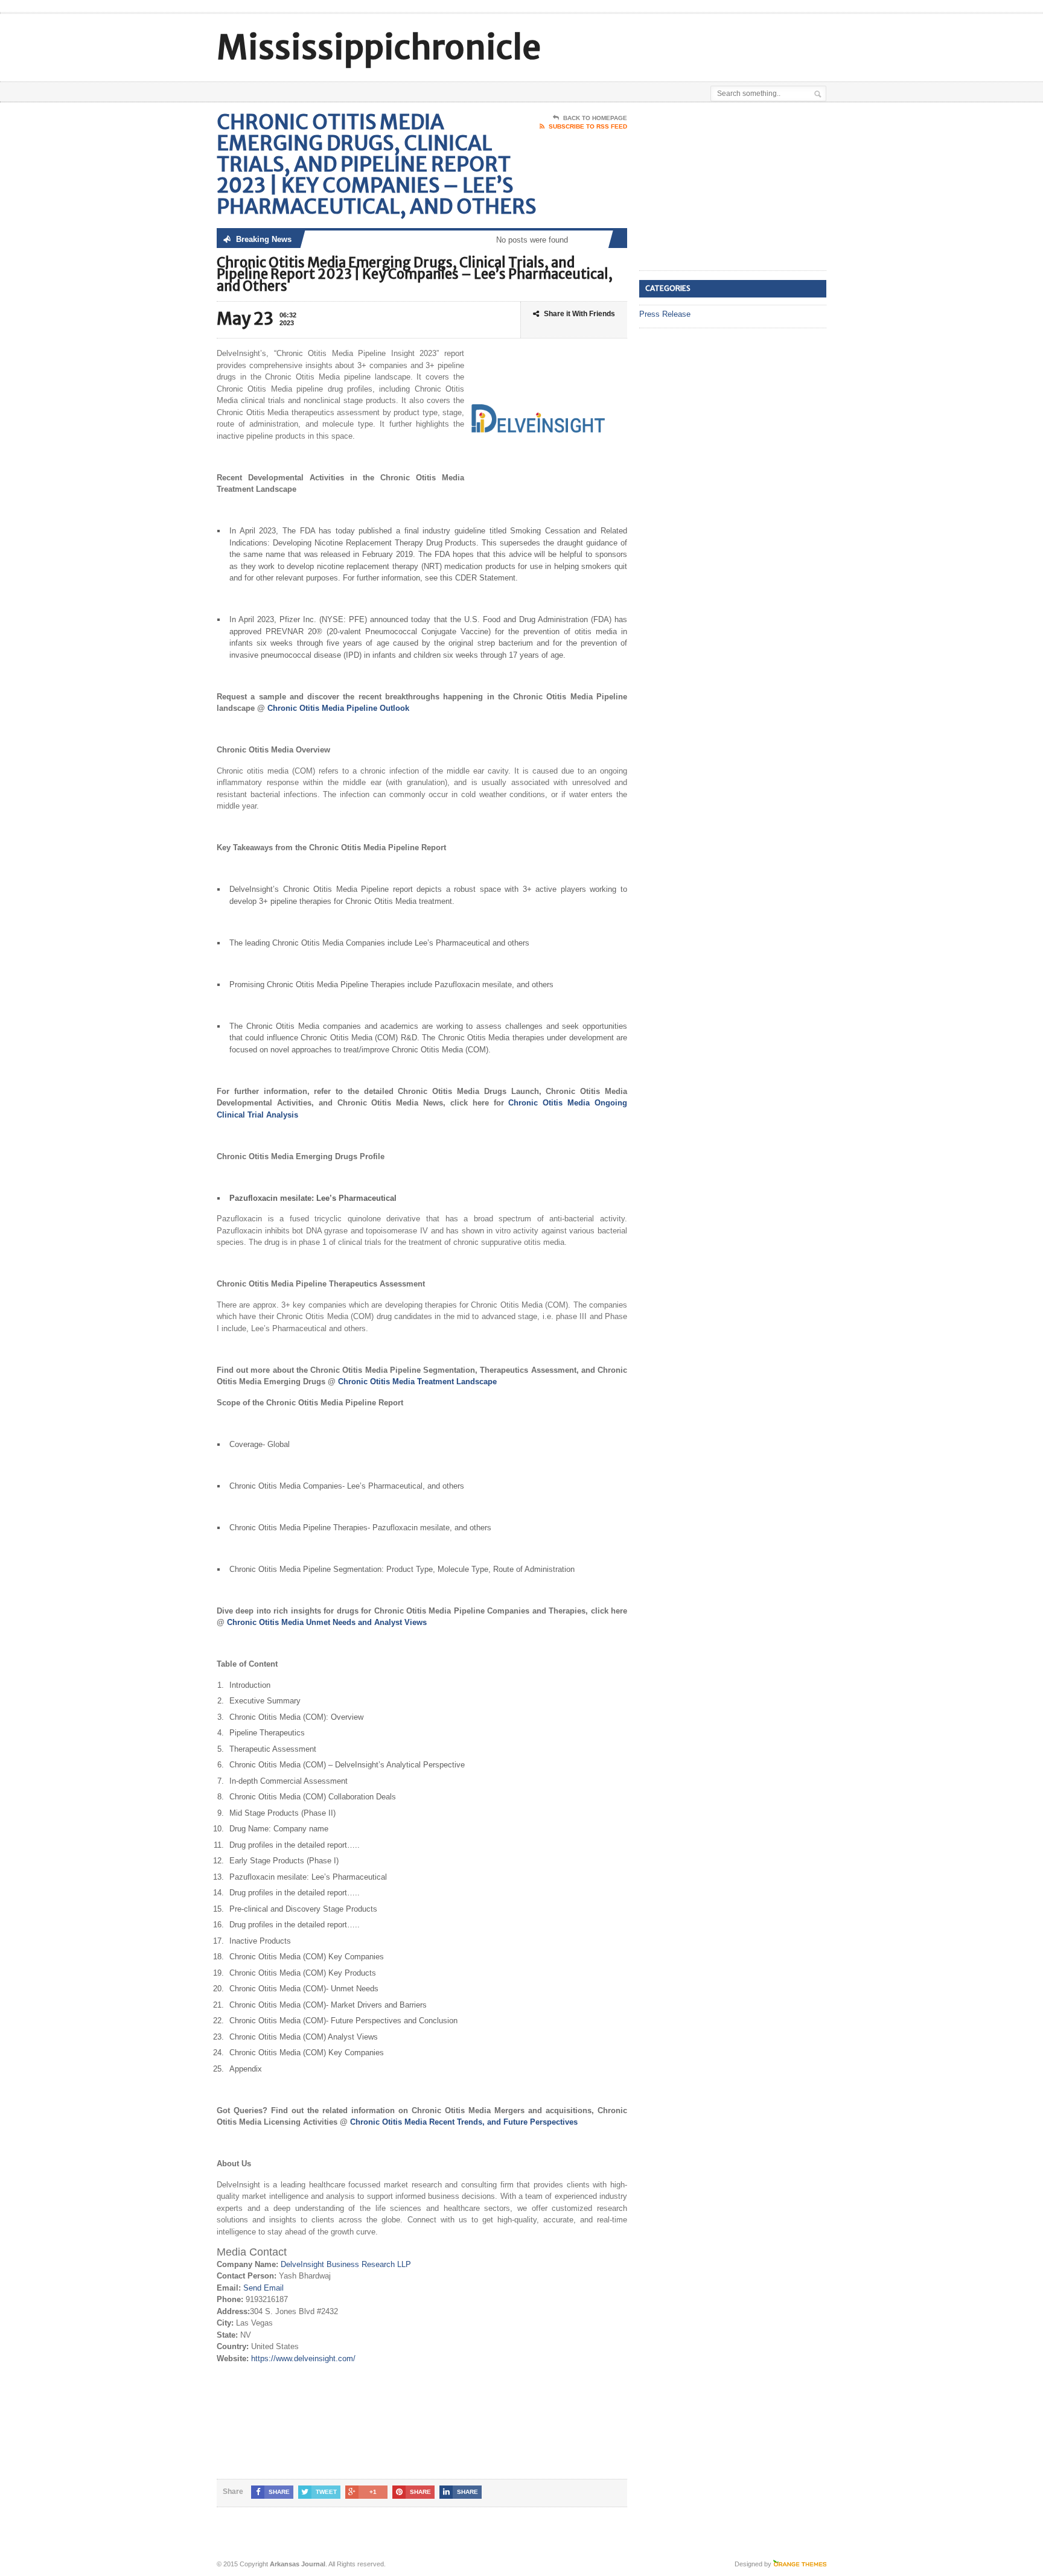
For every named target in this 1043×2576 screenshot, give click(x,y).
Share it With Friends (579, 314)
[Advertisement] (685, 44)
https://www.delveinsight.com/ (303, 2358)
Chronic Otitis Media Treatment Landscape (417, 1382)
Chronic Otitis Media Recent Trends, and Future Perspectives (464, 2122)
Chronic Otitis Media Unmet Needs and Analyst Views (327, 1622)
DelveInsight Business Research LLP (346, 2264)
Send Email (263, 2288)
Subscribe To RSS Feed (588, 126)
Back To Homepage (595, 118)
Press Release (665, 314)
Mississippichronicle (379, 47)
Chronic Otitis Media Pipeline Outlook (338, 708)
